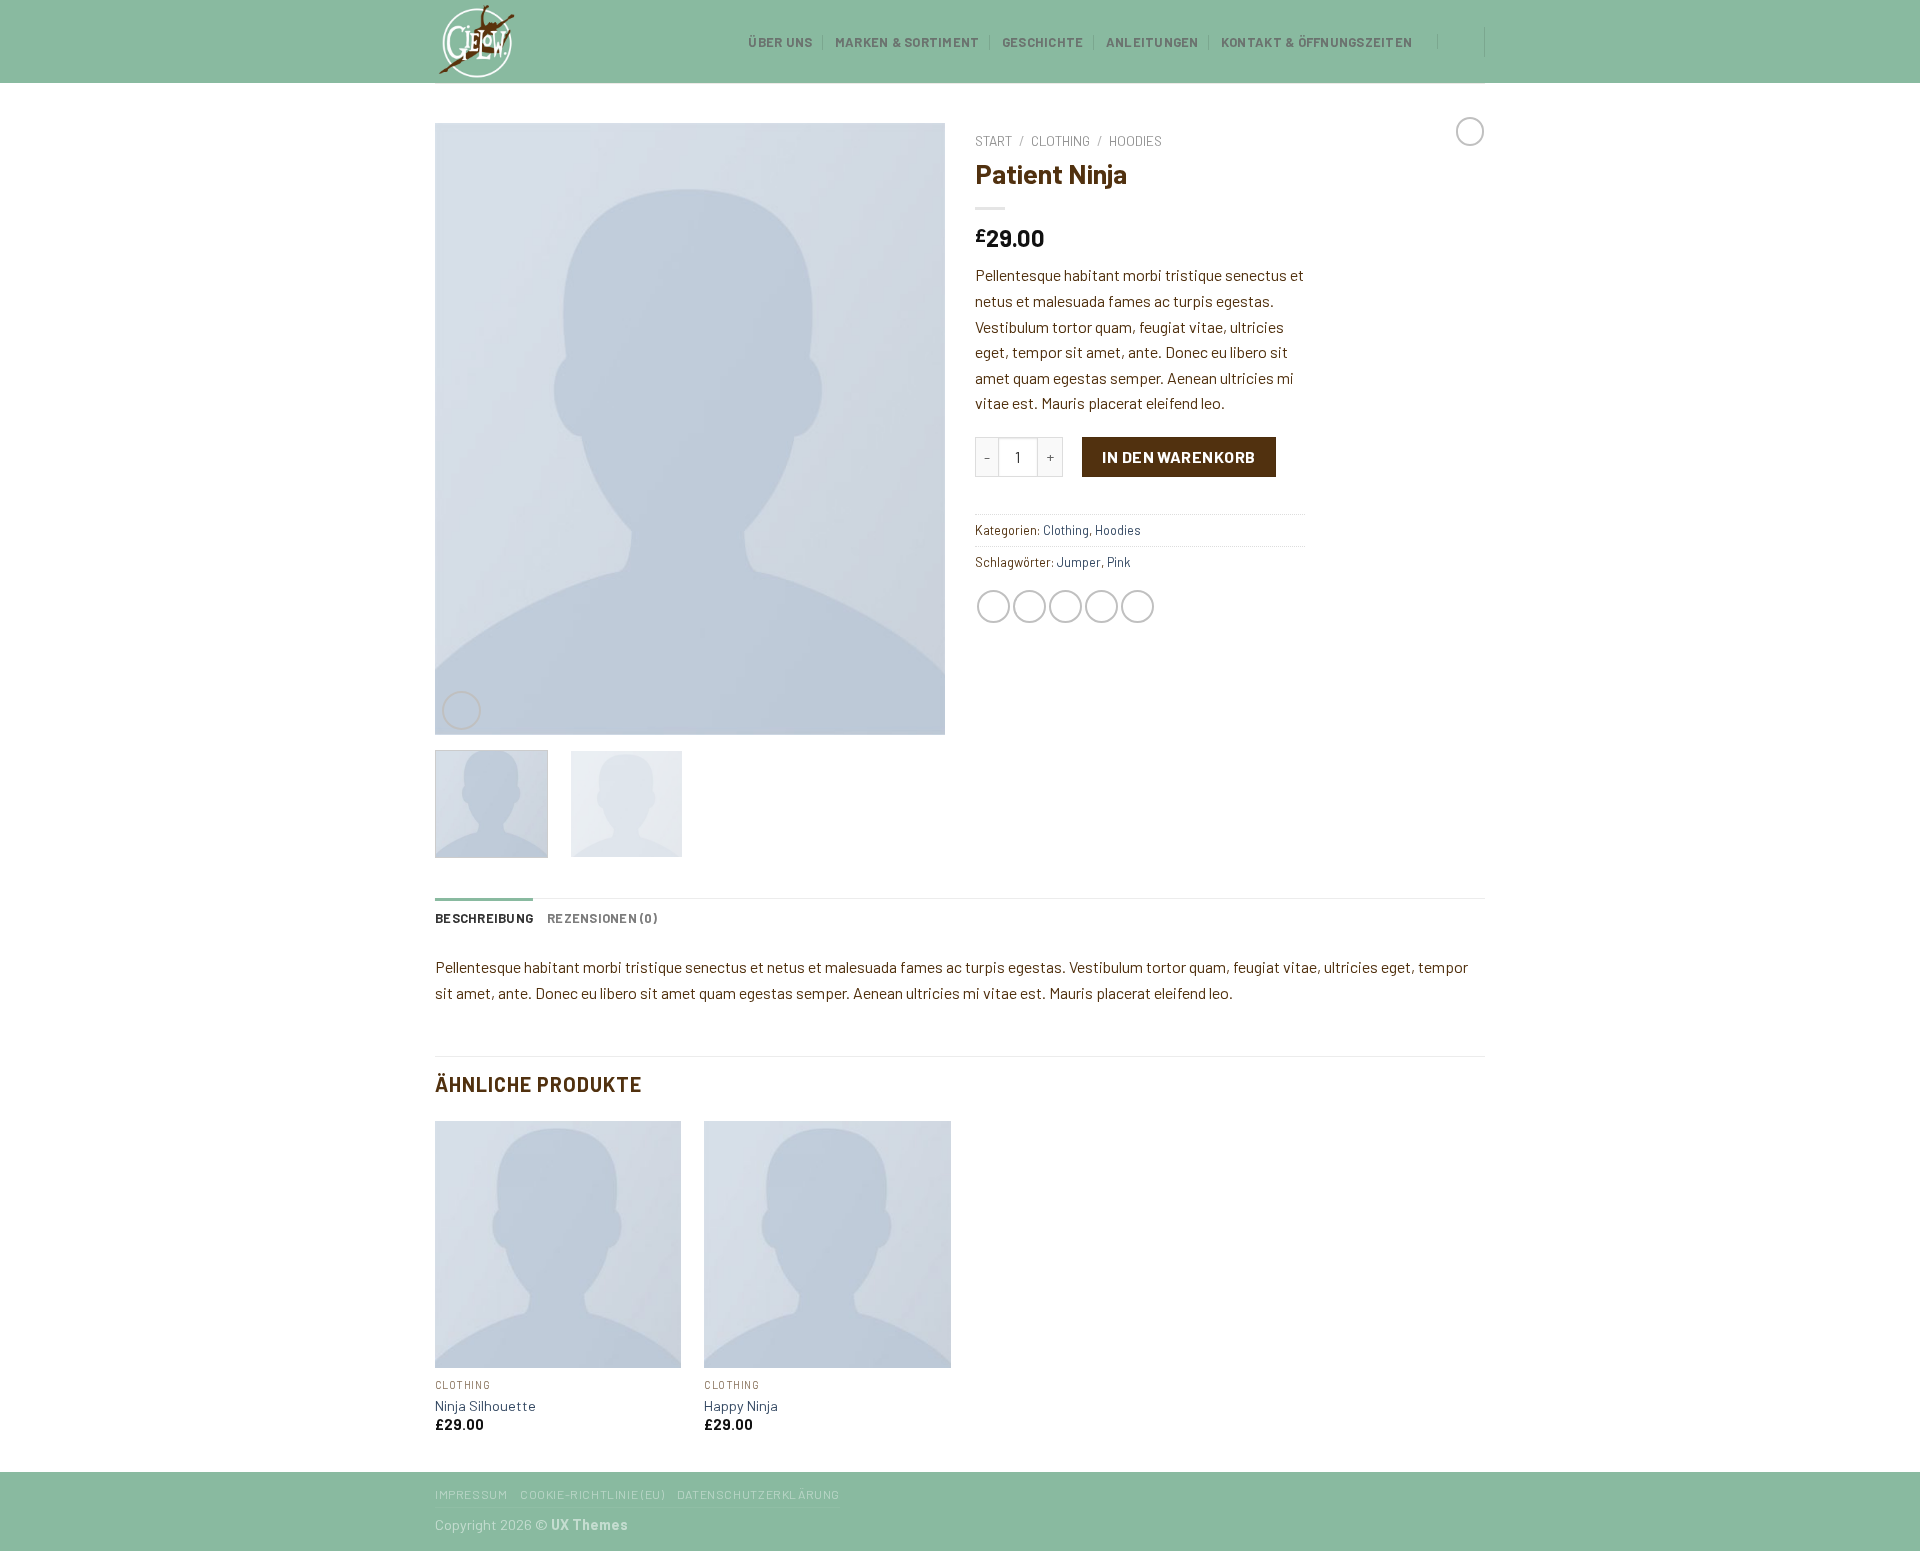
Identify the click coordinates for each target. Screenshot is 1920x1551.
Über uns (780, 42)
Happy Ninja (741, 1405)
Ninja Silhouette (485, 1405)
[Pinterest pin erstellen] (1101, 606)
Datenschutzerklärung (758, 1494)
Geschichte (1043, 42)
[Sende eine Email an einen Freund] (1065, 606)
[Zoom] (461, 710)
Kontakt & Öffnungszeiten (1316, 42)
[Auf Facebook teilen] (993, 606)
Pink (1118, 562)
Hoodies (1135, 140)
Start (993, 140)
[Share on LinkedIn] (1137, 606)
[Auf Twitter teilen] (1029, 606)
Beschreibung (484, 918)
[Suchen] (1457, 41)
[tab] (484, 918)
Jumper (1079, 562)
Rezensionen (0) (602, 918)
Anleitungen (1152, 42)
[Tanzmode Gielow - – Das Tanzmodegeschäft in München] (535, 41)
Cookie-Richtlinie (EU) (592, 1494)
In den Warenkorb (1179, 456)
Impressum (471, 1494)
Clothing (1060, 140)
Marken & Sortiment (907, 42)
